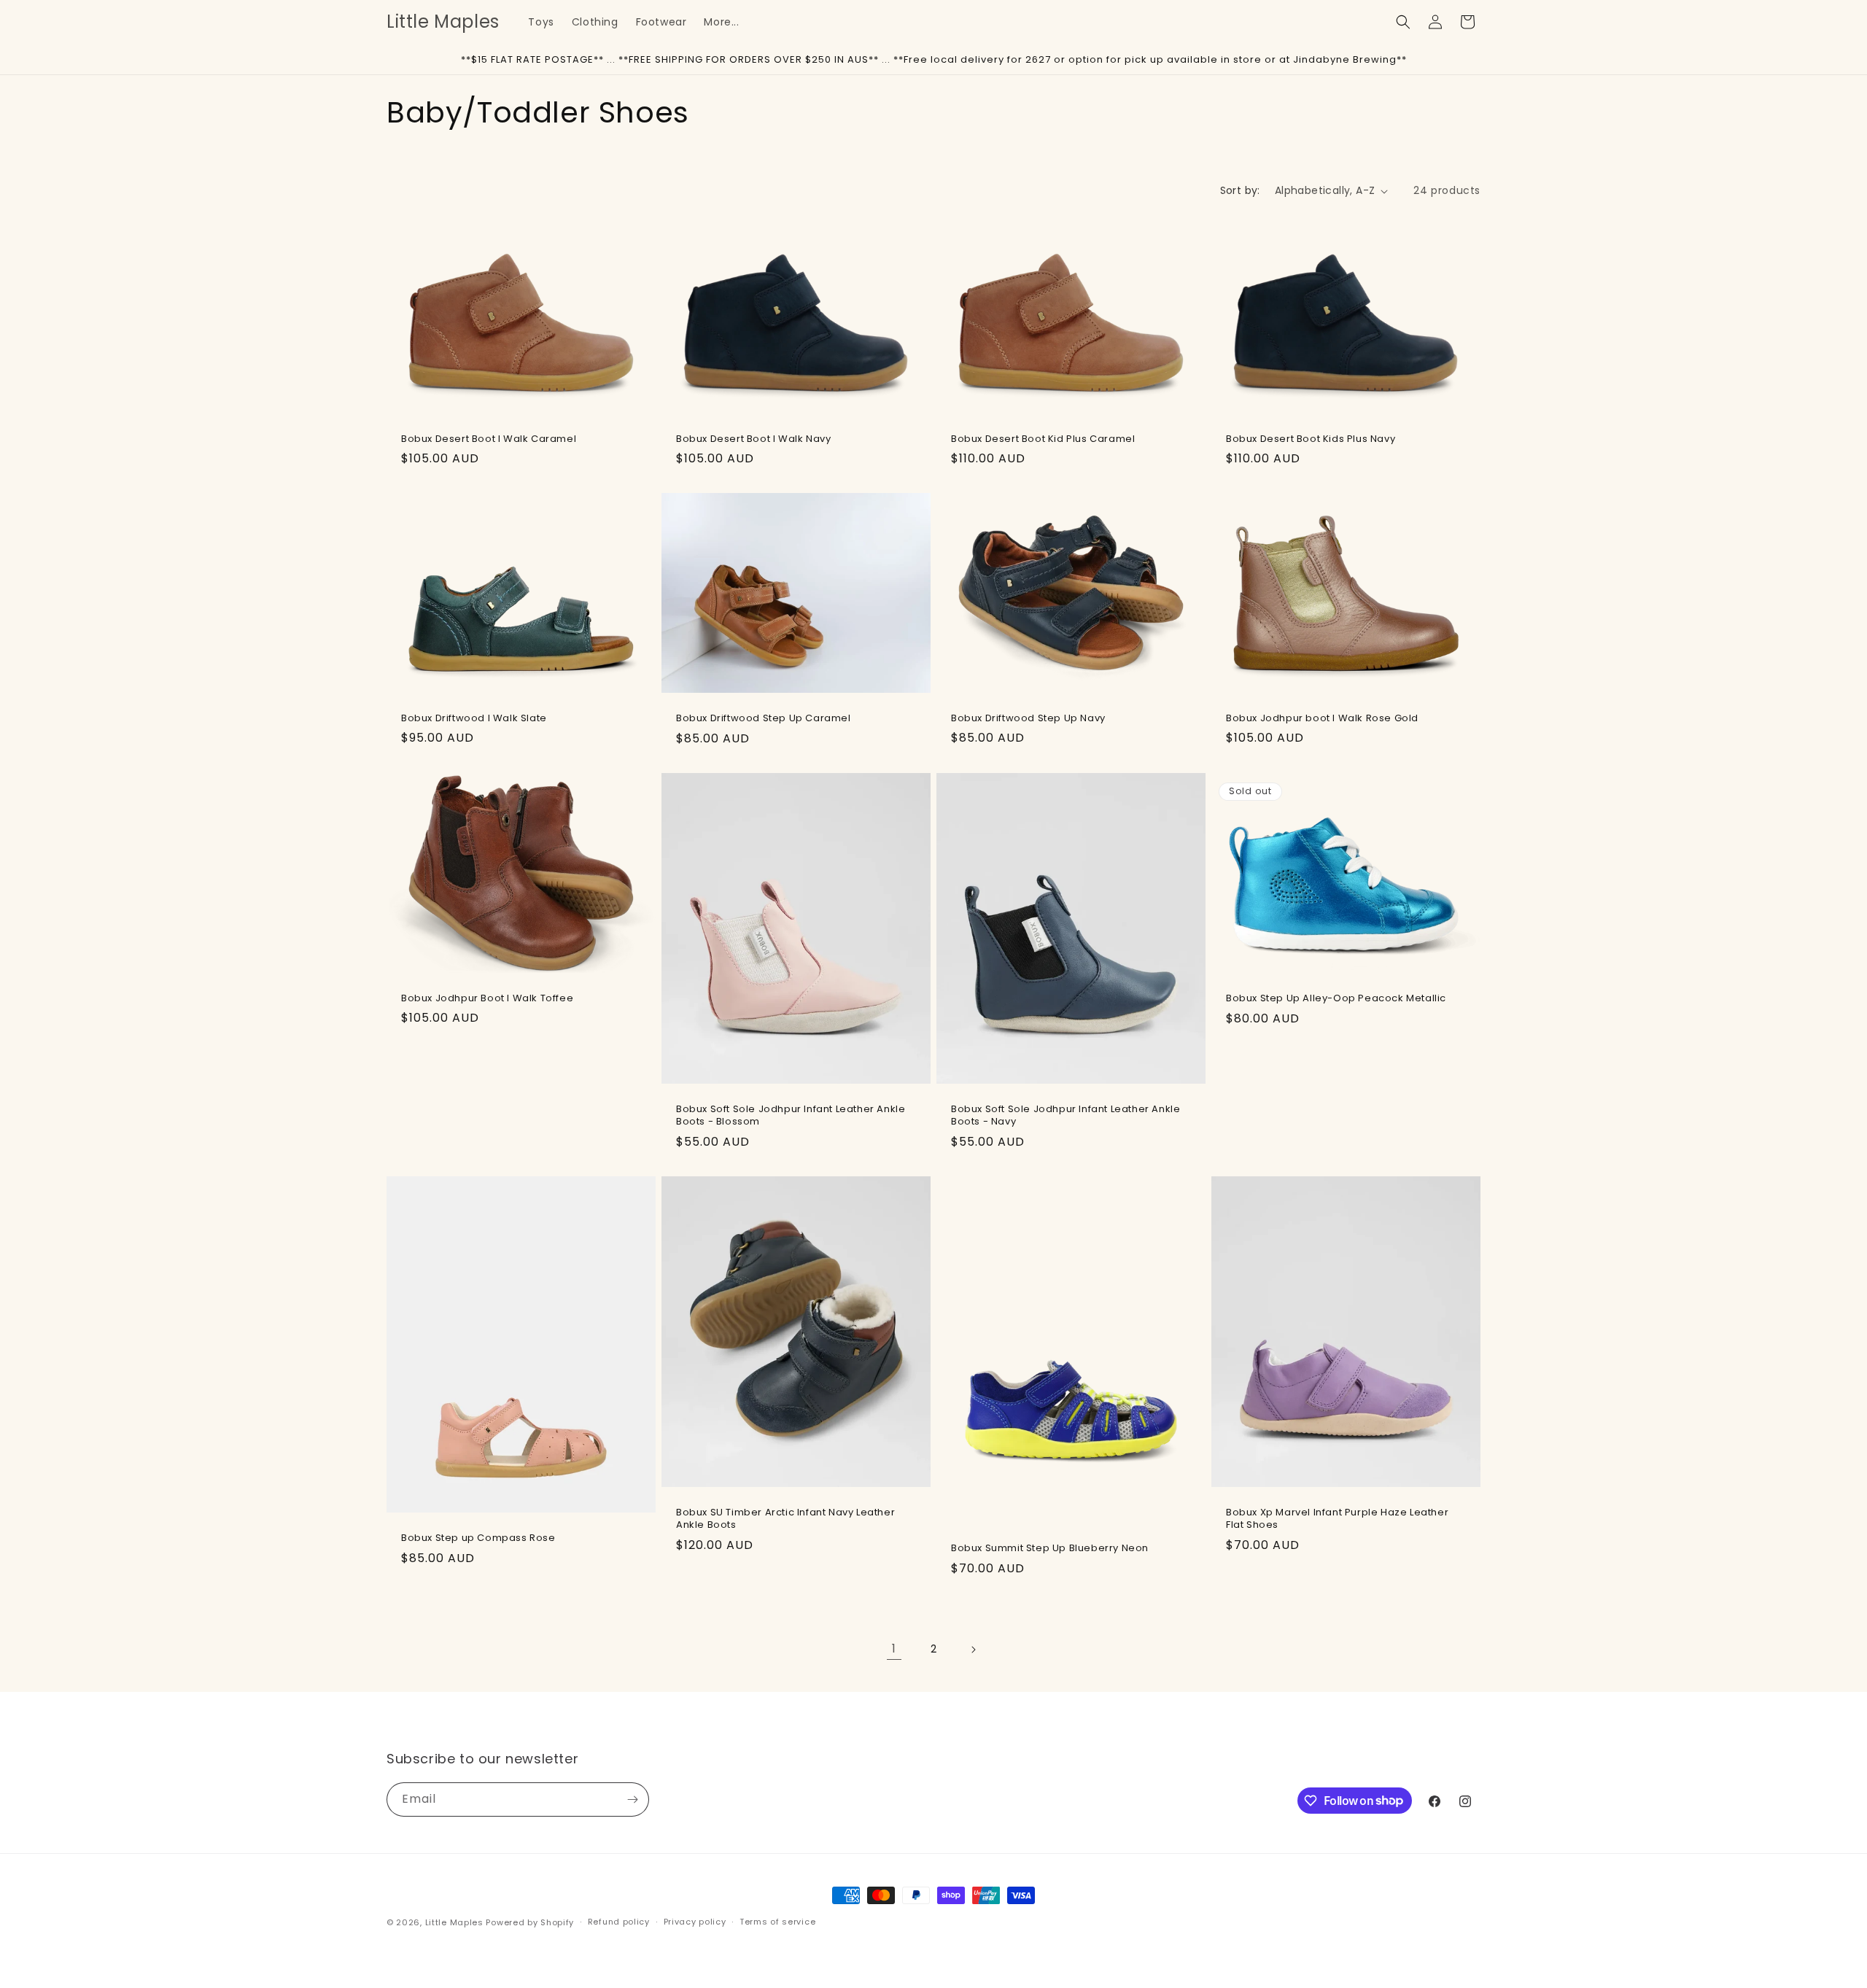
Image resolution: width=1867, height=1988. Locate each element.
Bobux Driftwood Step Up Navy (1028, 719)
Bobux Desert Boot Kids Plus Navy (1311, 439)
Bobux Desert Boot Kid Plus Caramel (1043, 439)
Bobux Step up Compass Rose (478, 1538)
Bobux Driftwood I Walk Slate (474, 719)
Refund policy (619, 1922)
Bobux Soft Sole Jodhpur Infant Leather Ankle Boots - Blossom (791, 1116)
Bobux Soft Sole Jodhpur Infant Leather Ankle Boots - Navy (1066, 1116)
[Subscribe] (632, 1799)
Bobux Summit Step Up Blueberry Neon (1050, 1549)
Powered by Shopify (530, 1922)
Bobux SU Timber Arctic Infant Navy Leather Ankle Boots (785, 1520)
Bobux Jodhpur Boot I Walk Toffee (487, 999)
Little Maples (454, 1922)
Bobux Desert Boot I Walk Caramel (489, 439)
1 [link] (894, 1649)
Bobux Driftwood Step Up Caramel (764, 719)
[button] (1403, 22)
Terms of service (777, 1922)
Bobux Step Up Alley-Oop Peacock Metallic (1336, 999)
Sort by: (1240, 190)
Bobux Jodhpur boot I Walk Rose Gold (1322, 719)
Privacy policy (695, 1922)
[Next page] (973, 1650)
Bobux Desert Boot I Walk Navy (753, 439)
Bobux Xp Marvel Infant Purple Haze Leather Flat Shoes (1337, 1520)
